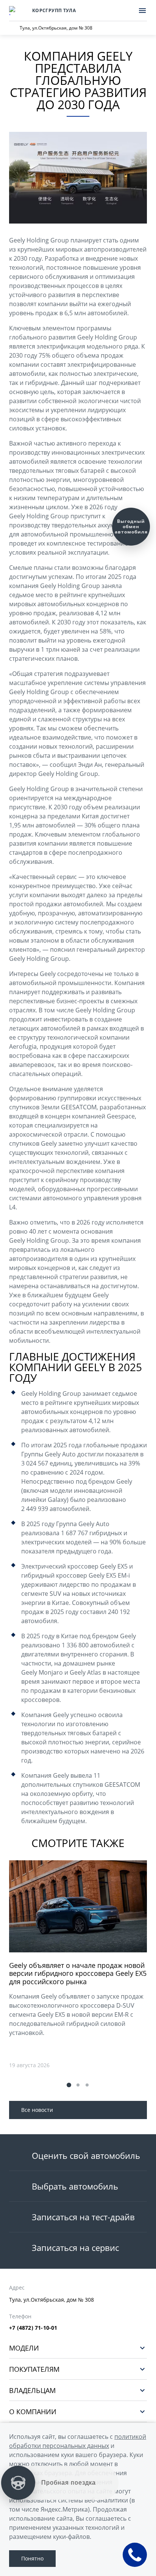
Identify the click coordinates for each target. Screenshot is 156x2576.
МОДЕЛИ (24, 2348)
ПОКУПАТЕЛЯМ (34, 2369)
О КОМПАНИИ (33, 2411)
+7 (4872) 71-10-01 (33, 2328)
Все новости (37, 2110)
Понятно (32, 2558)
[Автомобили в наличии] (126, 11)
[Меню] (142, 11)
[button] (69, 2085)
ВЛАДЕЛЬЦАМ (32, 2390)
